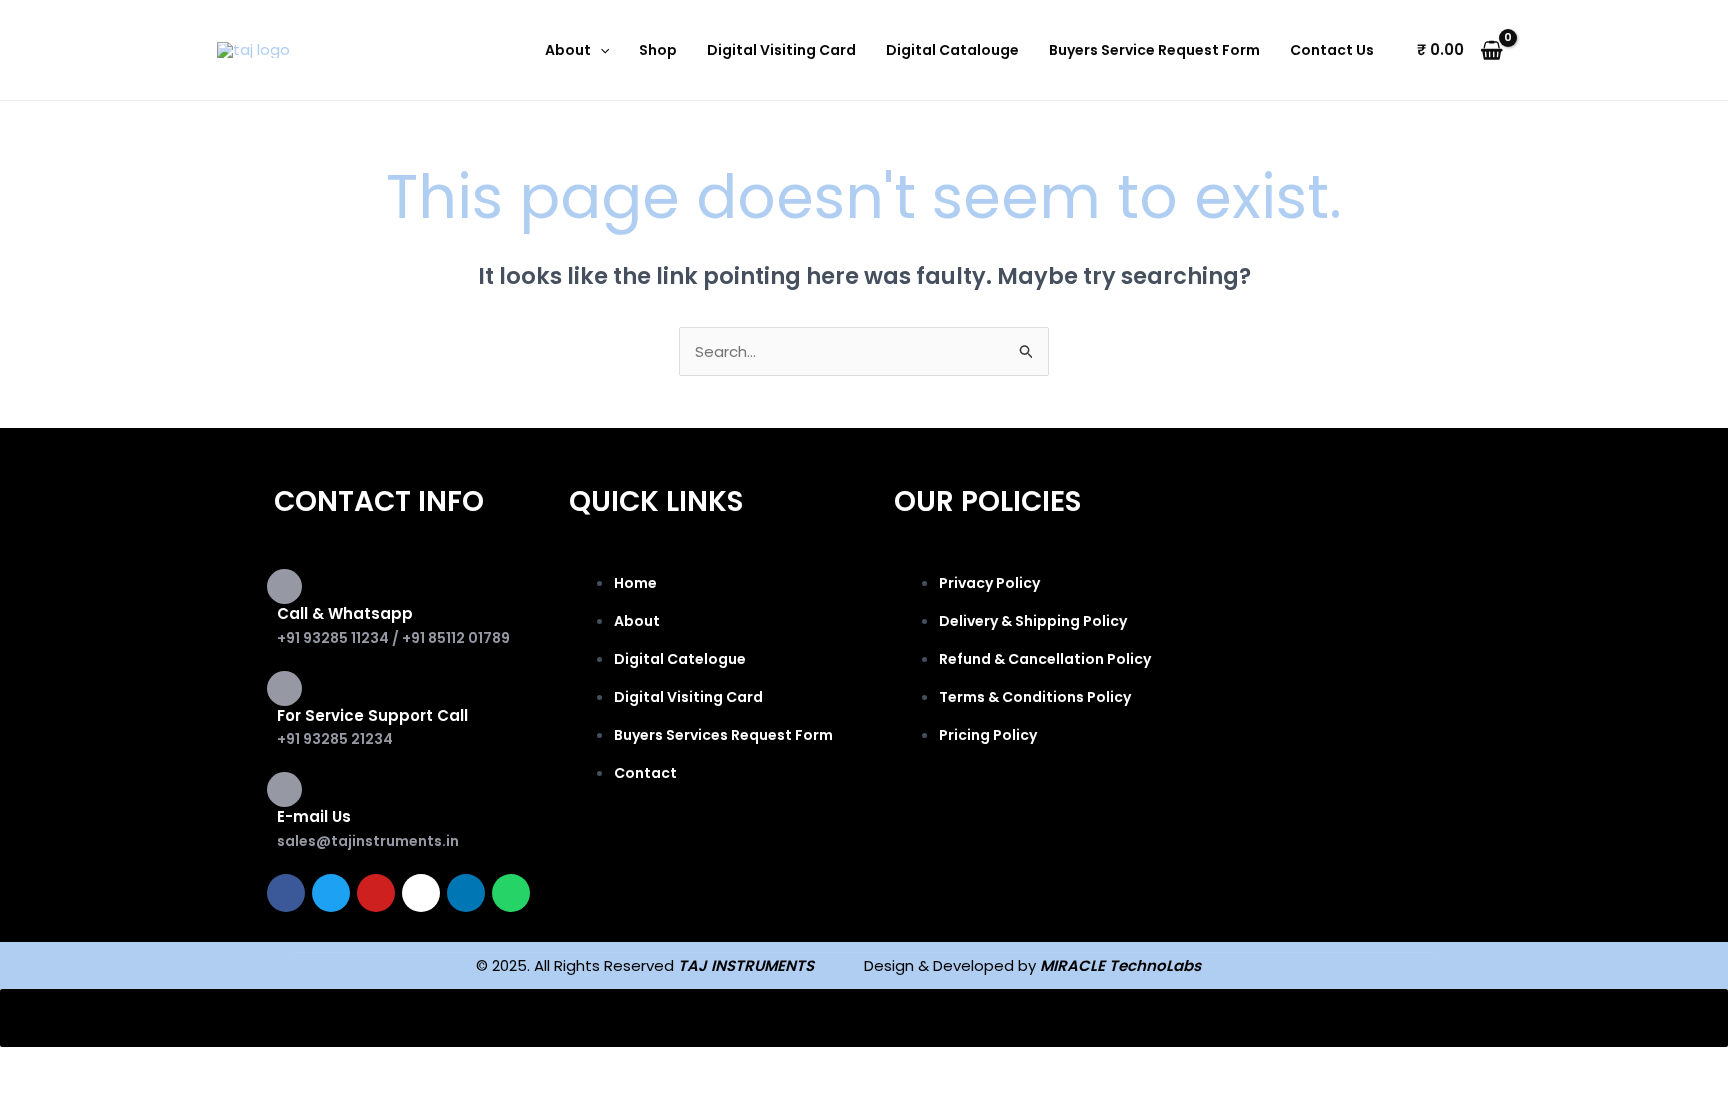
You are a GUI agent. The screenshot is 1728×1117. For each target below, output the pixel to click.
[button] (600, 50)
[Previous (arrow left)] (40, 1098)
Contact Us (1332, 50)
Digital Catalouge (952, 50)
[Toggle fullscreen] (124, 1066)
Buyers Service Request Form (1154, 50)
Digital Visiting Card (781, 50)
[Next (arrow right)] (124, 1098)
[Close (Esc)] (292, 1066)
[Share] (208, 1066)
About (568, 50)
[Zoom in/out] (40, 1066)
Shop (658, 50)
